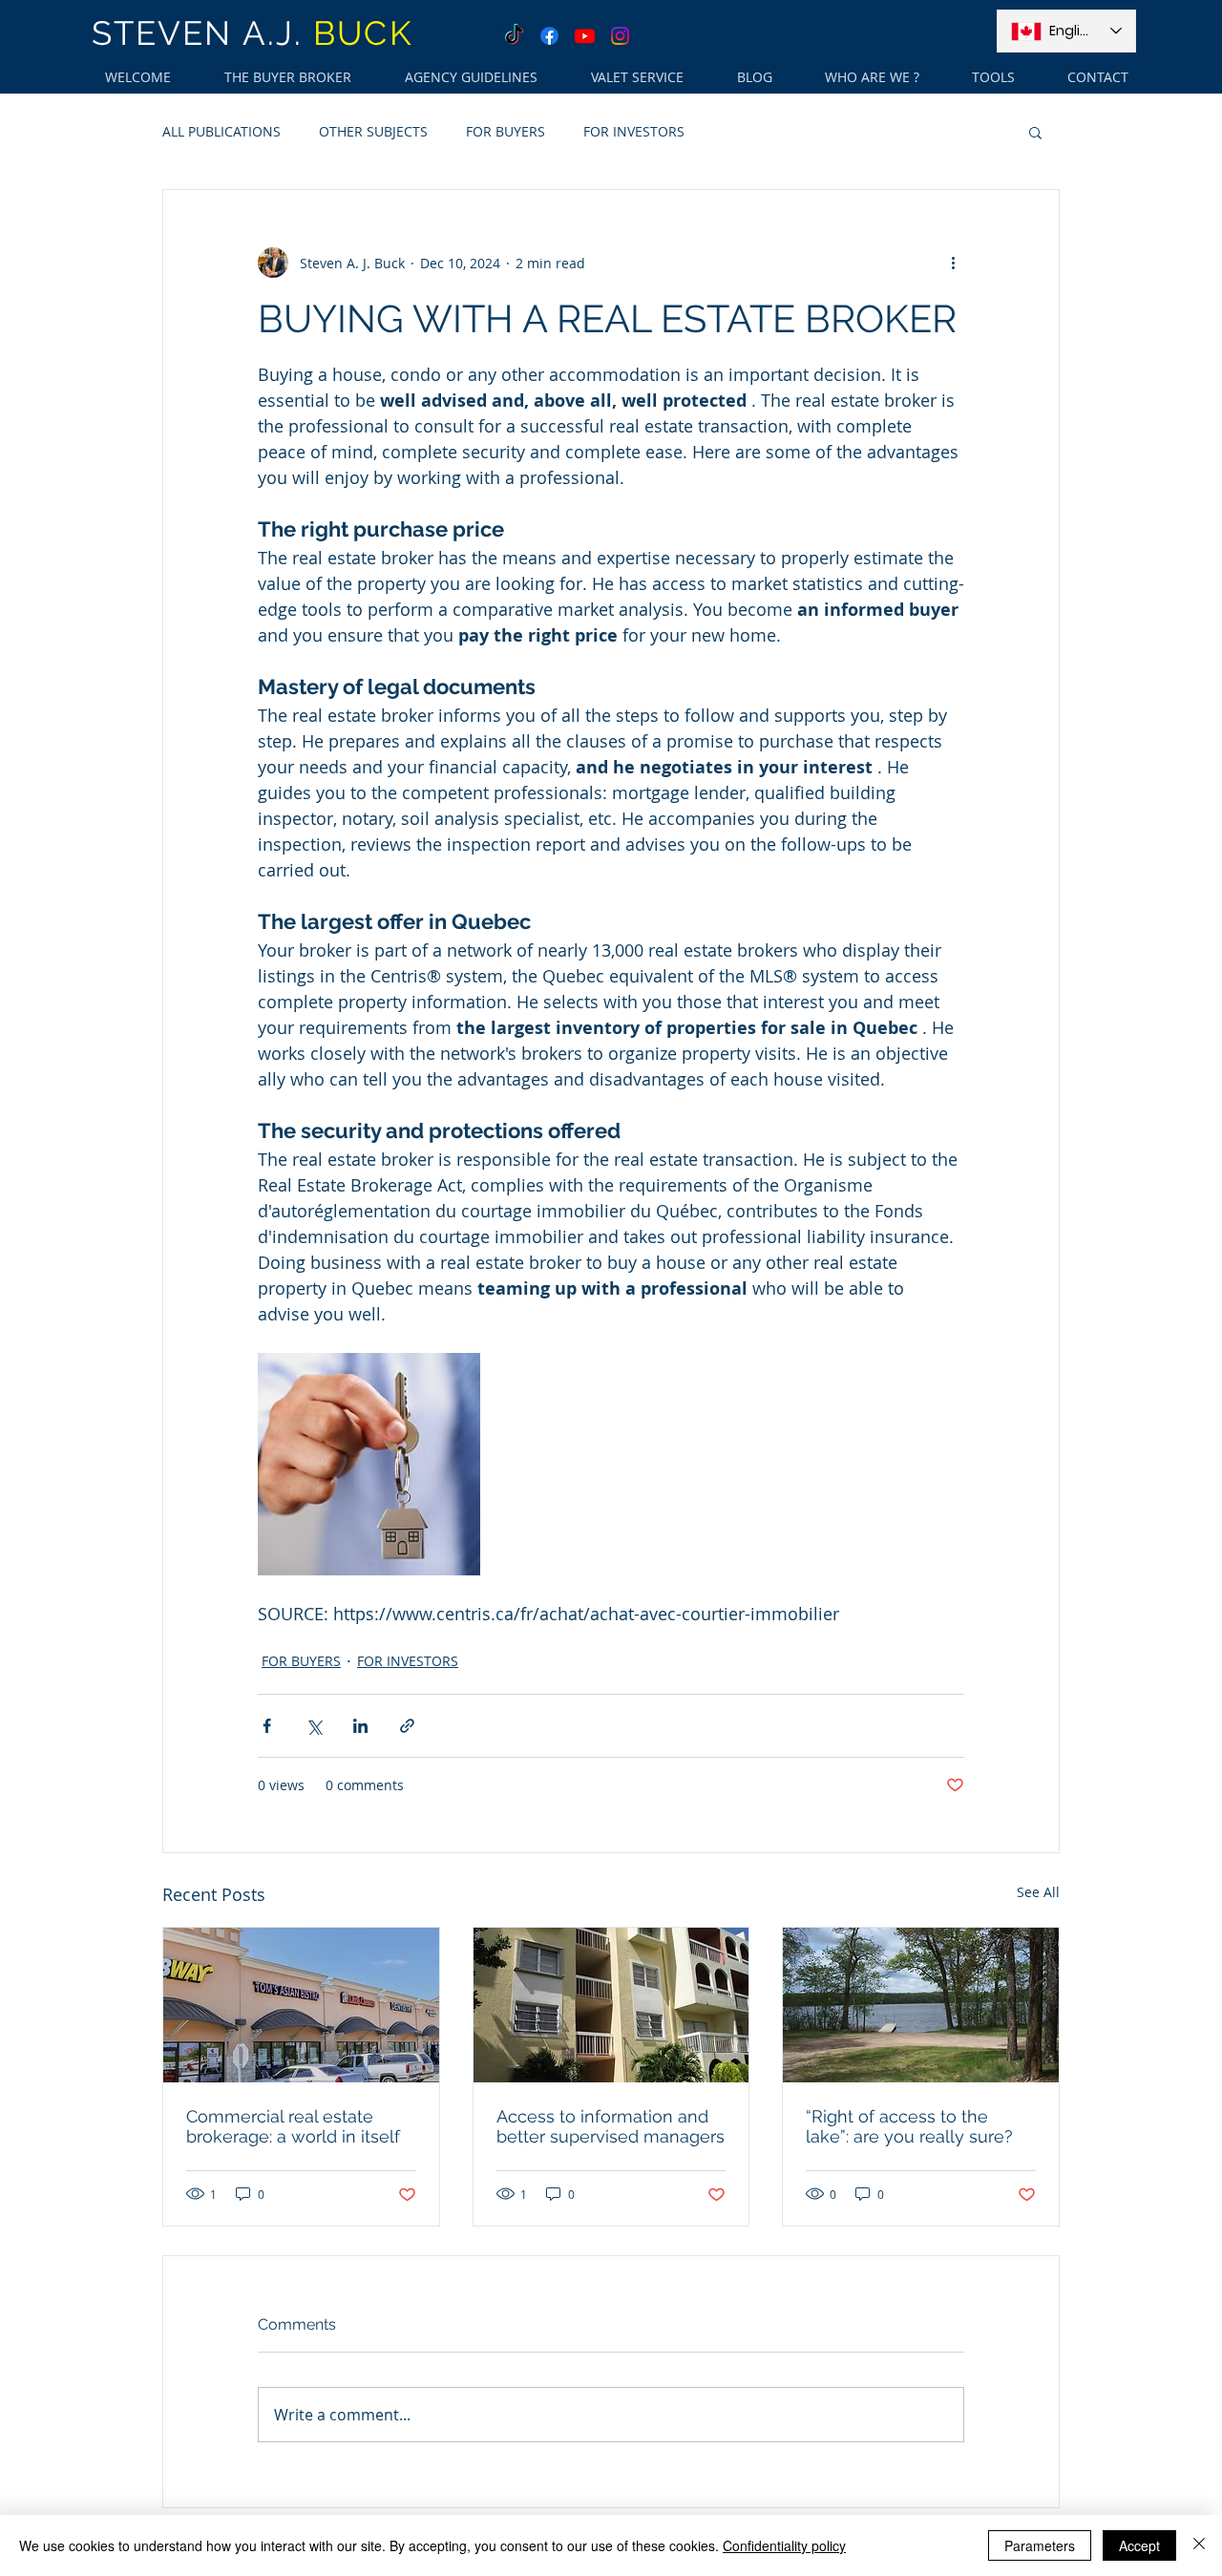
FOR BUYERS (506, 131)
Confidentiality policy (784, 2545)
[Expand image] (369, 1464)
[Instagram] (620, 36)
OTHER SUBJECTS (373, 131)
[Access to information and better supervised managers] (611, 2005)
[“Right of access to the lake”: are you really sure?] (921, 2005)
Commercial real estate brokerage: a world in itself (293, 2126)
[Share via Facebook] (267, 1726)
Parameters (1040, 2545)
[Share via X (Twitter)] (314, 1726)
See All (1038, 1892)
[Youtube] (585, 36)
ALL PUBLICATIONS (221, 131)
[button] (1035, 132)
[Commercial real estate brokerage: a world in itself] (301, 2005)
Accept (1139, 2545)
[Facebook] (549, 36)
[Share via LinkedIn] (360, 1726)
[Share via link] (407, 1726)
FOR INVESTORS (634, 131)
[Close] (1199, 2545)
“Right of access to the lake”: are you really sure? (909, 2126)
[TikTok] (514, 36)
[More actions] (953, 263)
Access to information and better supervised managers (611, 2126)
